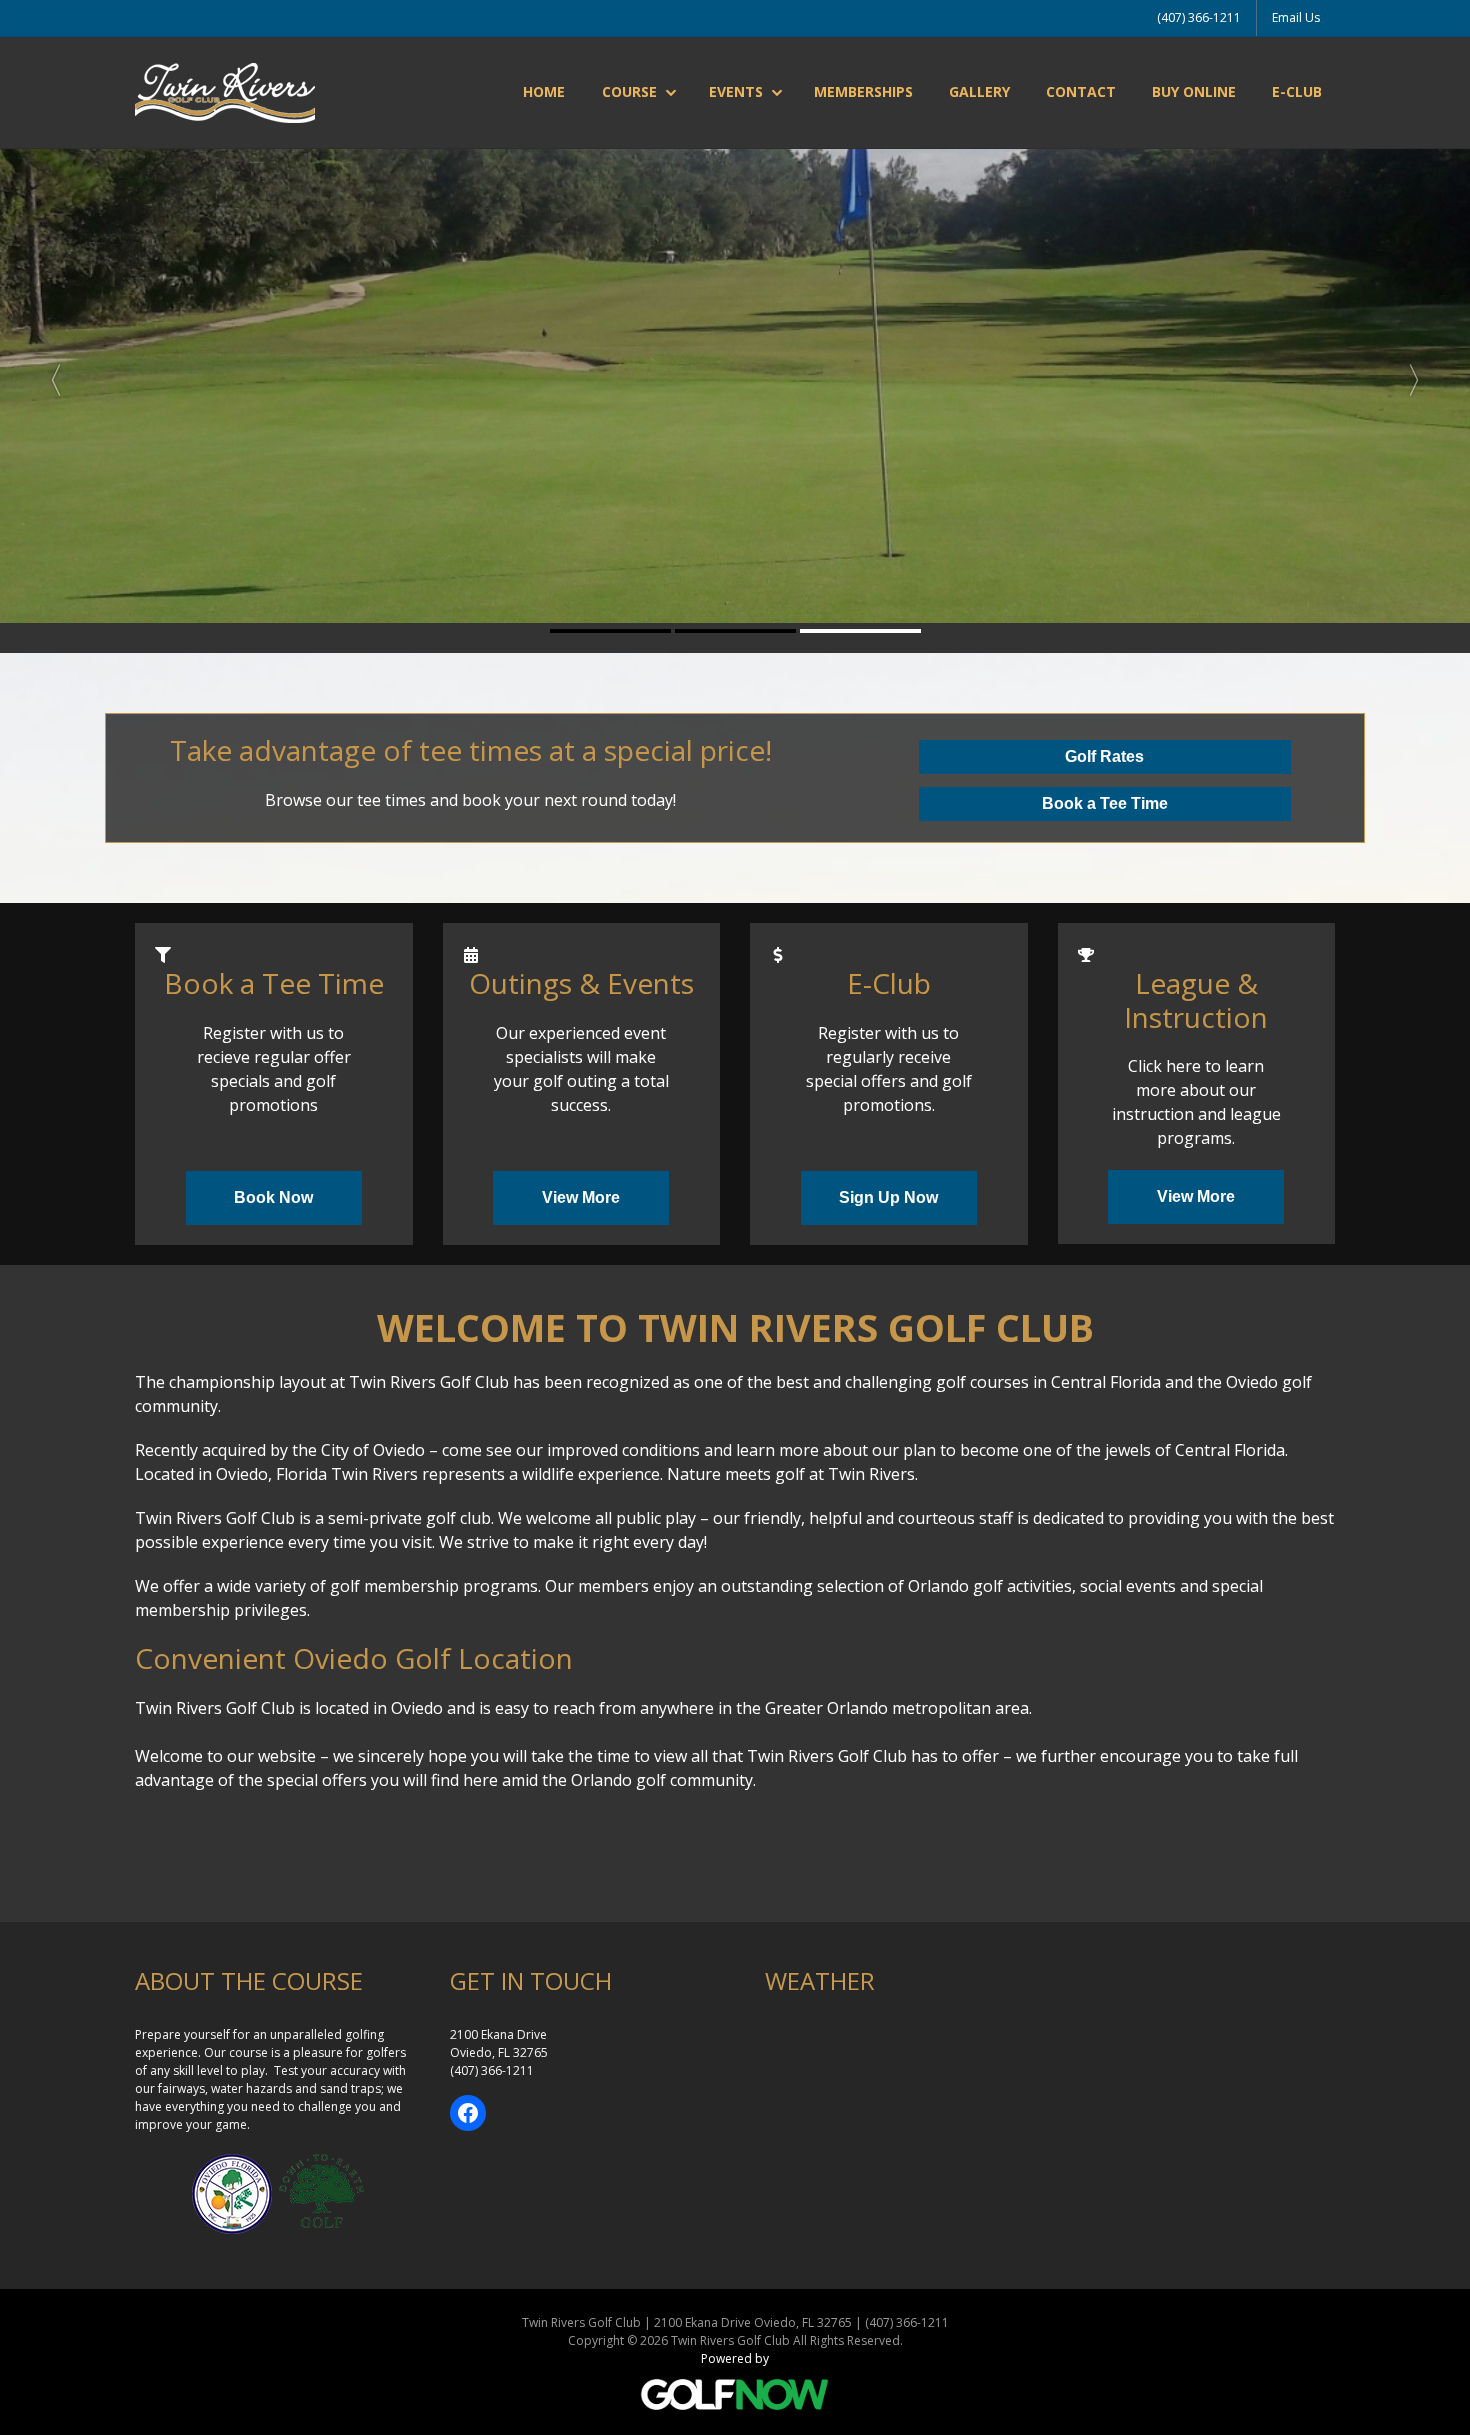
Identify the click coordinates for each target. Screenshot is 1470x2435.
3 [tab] (860, 631)
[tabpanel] (735, 373)
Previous (47, 373)
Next (1423, 373)
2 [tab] (735, 631)
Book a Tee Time (1105, 803)
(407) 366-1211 (1199, 17)
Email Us (1296, 17)
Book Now (273, 1197)
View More (581, 1197)
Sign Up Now (888, 1197)
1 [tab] (610, 631)
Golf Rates (1104, 756)
